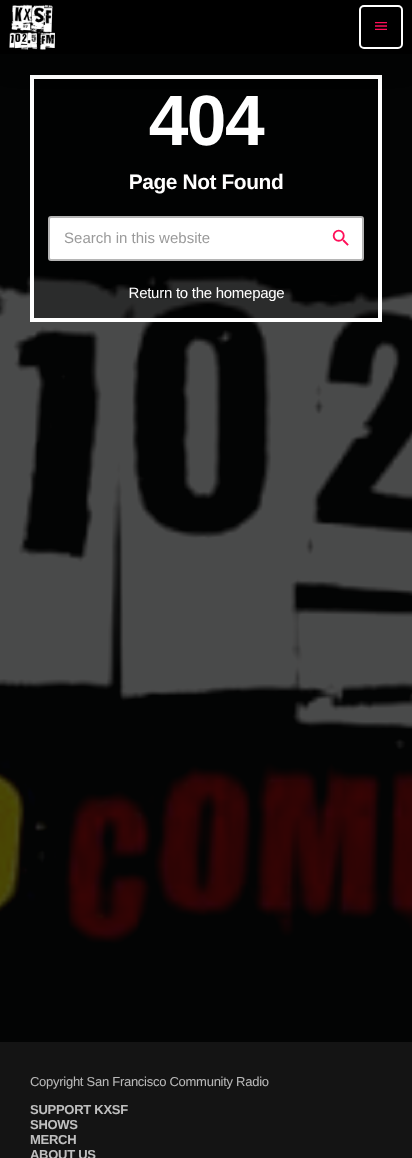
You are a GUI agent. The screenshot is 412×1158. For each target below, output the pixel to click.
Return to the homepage (207, 293)
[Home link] (32, 27)
